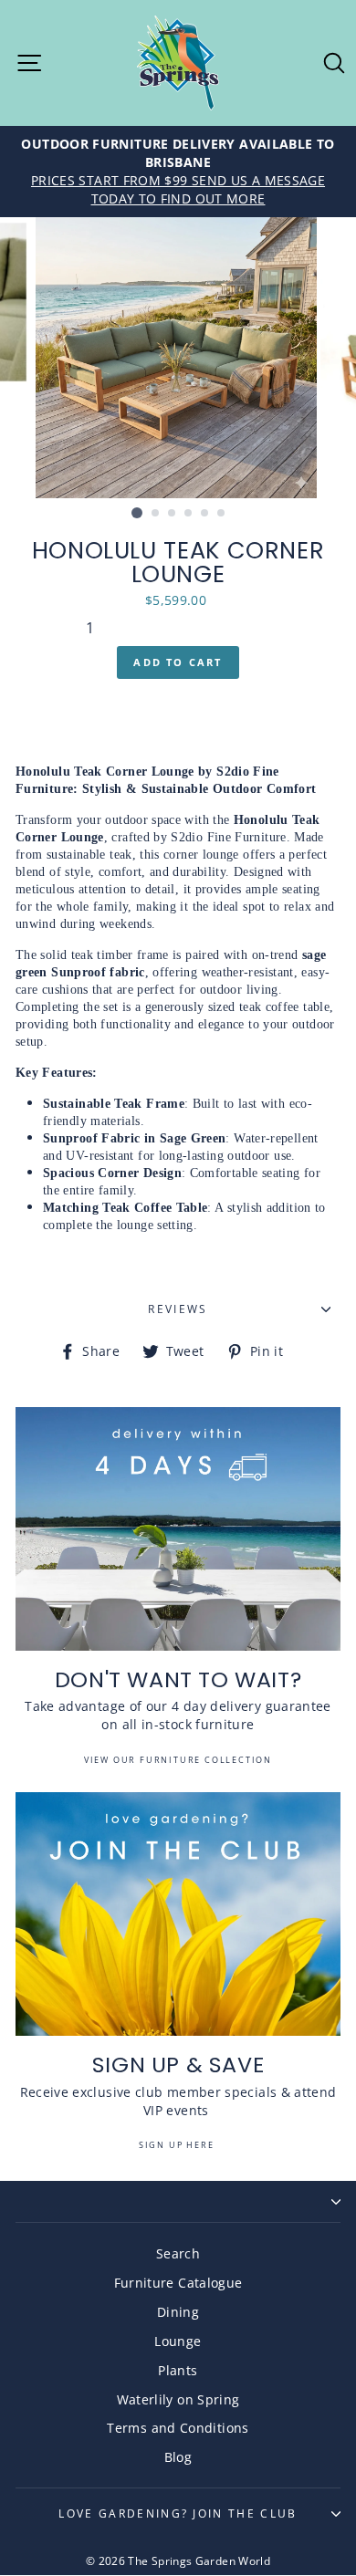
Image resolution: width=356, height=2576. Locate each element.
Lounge (178, 2341)
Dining (178, 2312)
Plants (178, 2370)
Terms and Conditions (178, 2428)
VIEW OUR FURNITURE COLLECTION (178, 1760)
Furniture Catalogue (178, 2283)
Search (178, 2253)
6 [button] (222, 514)
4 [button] (189, 514)
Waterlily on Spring (178, 2399)
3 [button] (173, 514)
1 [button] (137, 513)
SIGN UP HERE (178, 2145)
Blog (178, 2457)
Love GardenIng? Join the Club (178, 2513)
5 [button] (205, 514)
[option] (178, 172)
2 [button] (156, 514)
